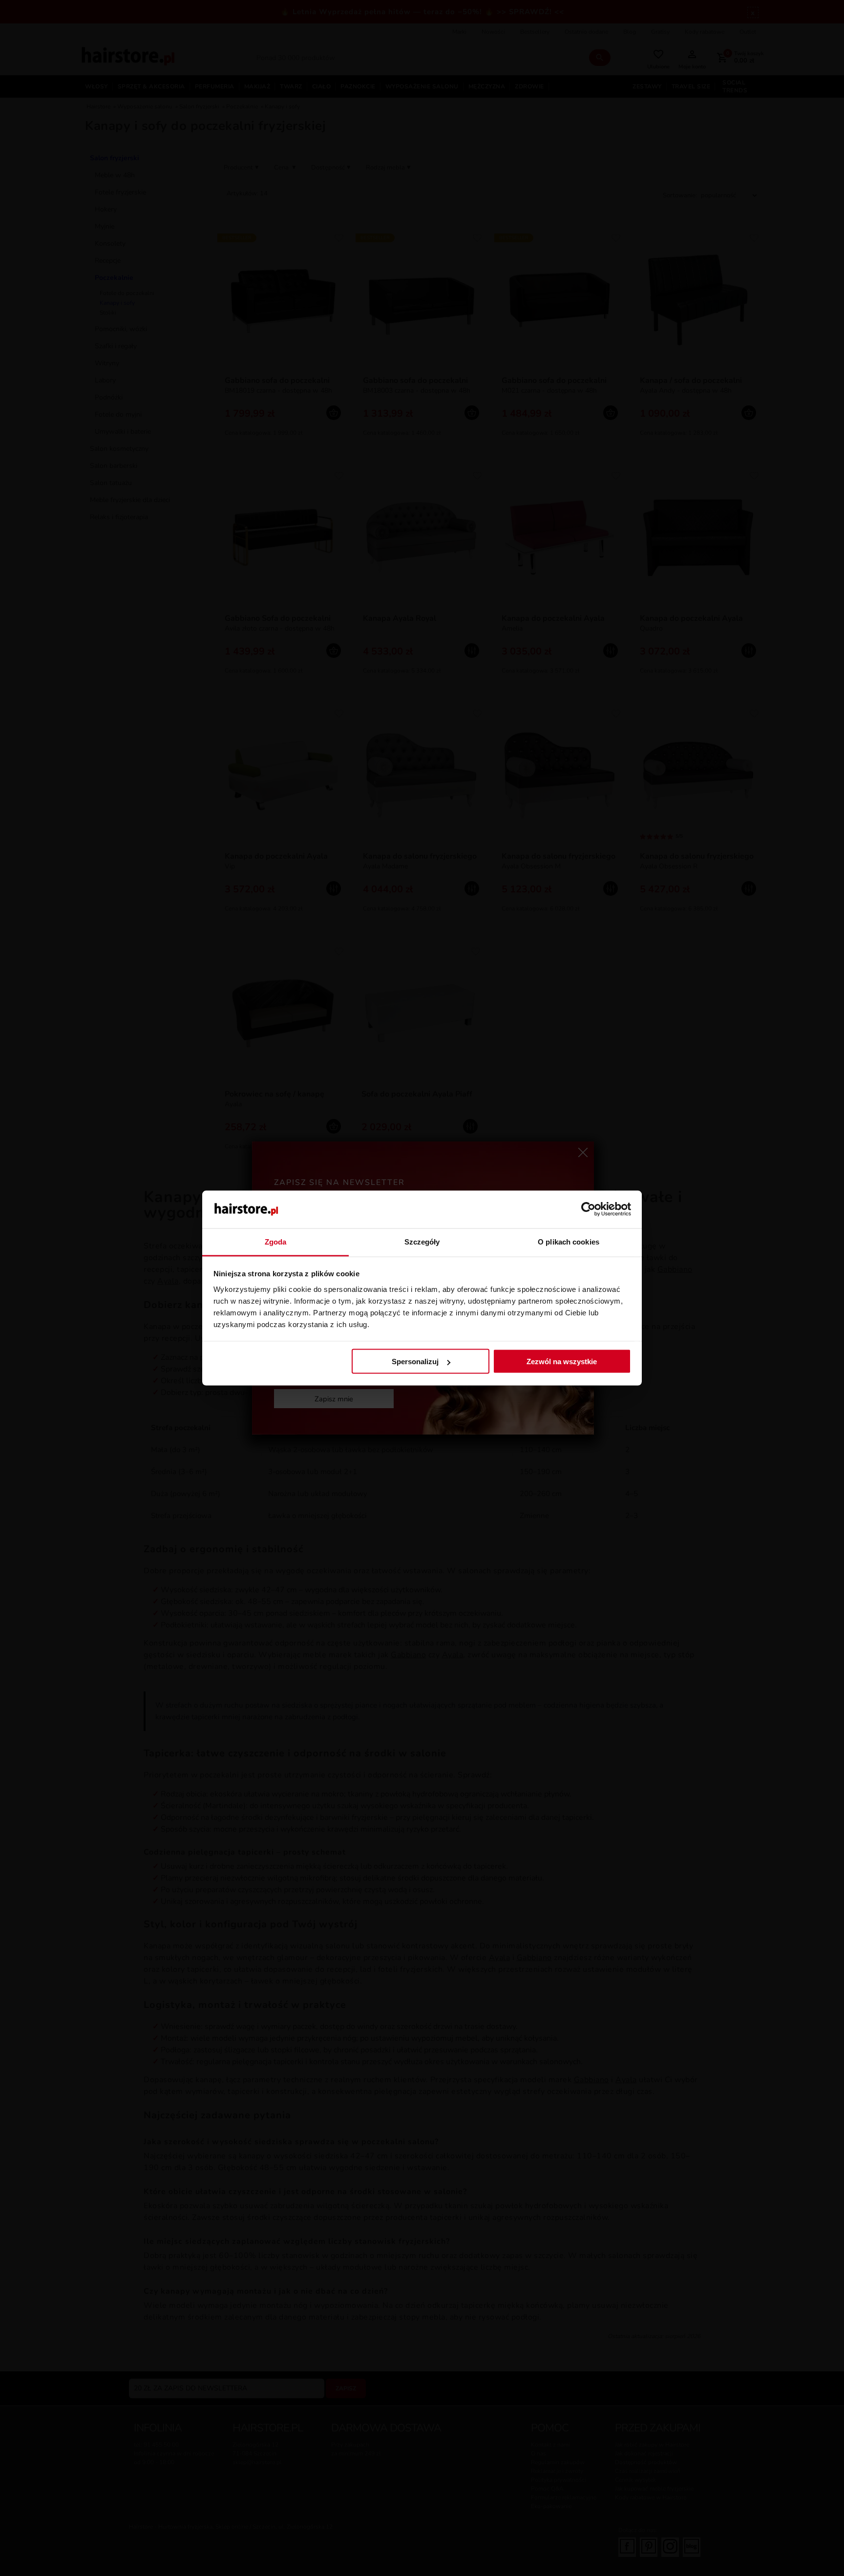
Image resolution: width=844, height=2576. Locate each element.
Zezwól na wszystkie (562, 1362)
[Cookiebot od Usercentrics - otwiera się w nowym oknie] (588, 1209)
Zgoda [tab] (276, 1241)
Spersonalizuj (415, 1362)
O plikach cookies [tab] (569, 1241)
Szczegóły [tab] (422, 1241)
